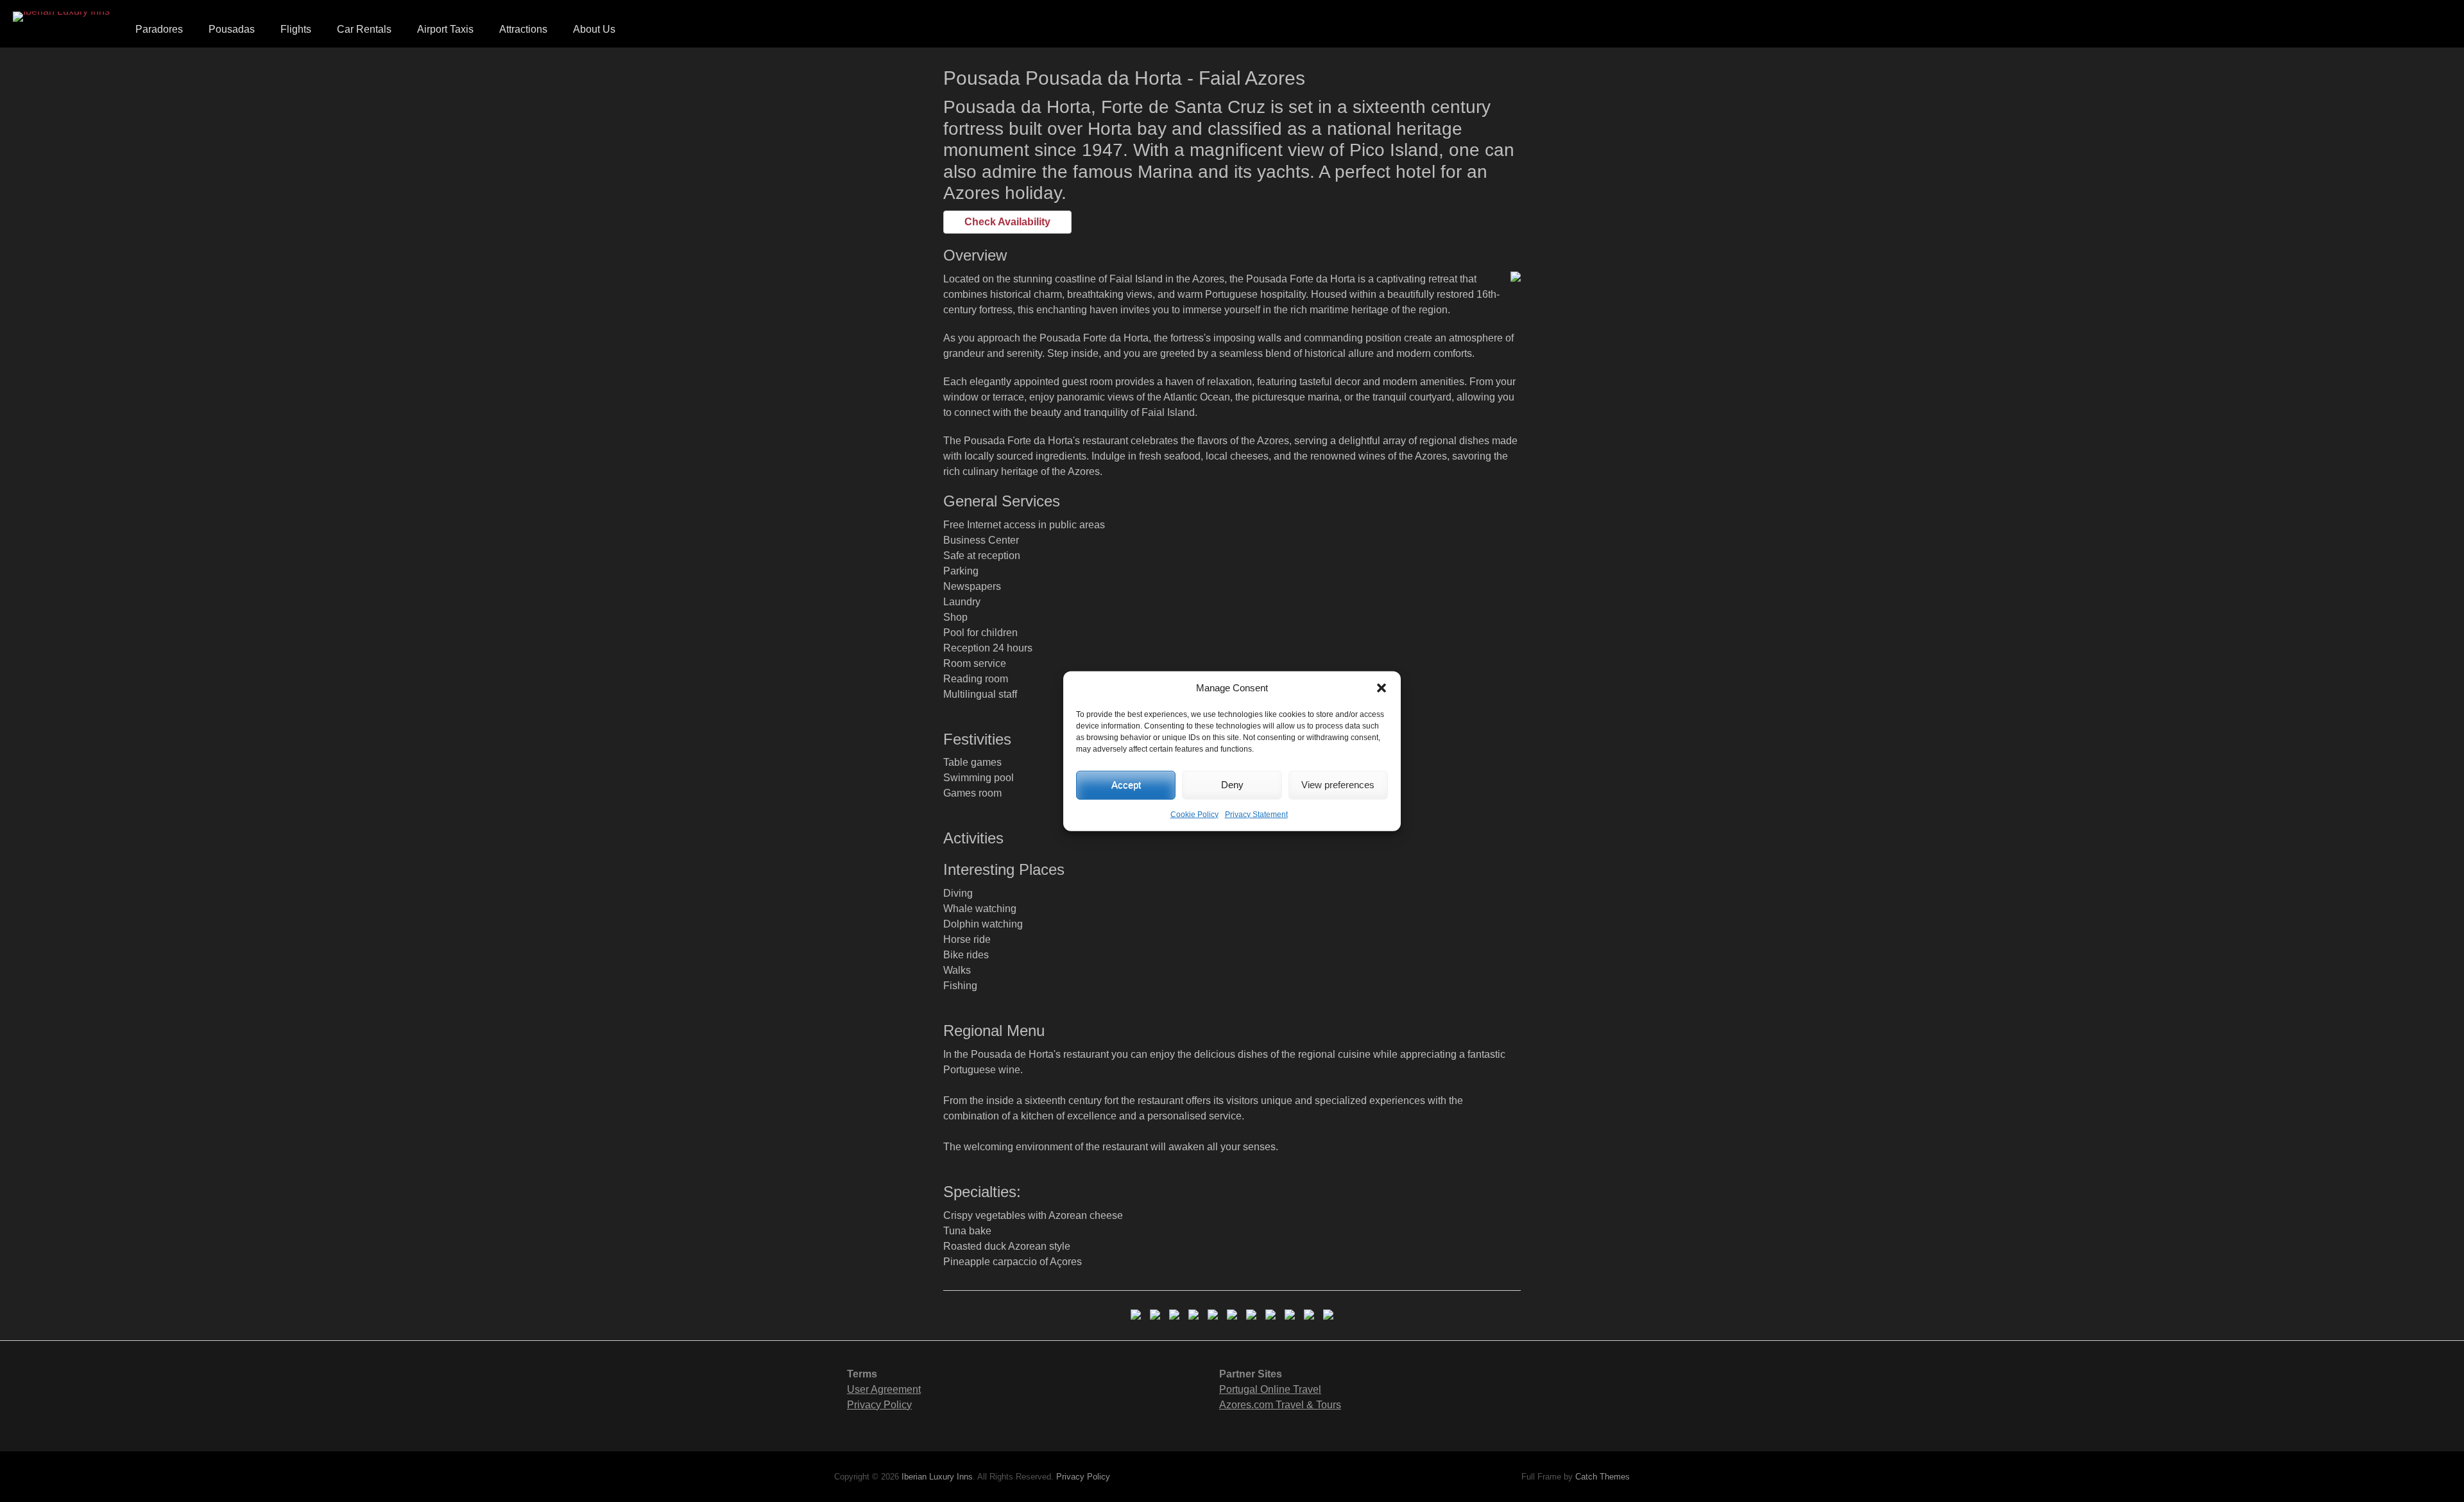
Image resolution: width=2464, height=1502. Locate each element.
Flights (296, 29)
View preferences (1338, 785)
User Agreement (884, 1389)
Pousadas (232, 29)
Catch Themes (1603, 1477)
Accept (1126, 785)
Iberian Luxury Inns (937, 1477)
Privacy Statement (1256, 814)
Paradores (159, 29)
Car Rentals (364, 29)
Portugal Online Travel (1270, 1389)
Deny (1232, 785)
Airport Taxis (445, 29)
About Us (594, 29)
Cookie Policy (1194, 814)
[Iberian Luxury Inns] (61, 17)
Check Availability (1007, 222)
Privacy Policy (879, 1405)
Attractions (523, 29)
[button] (1382, 688)
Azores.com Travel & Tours (1280, 1405)
